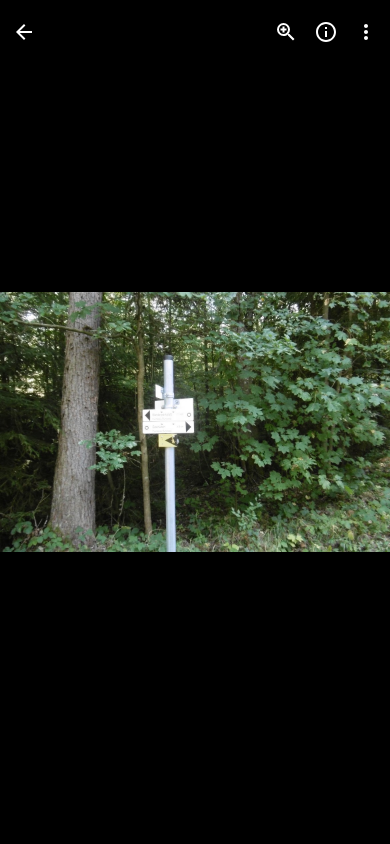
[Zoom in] (286, 32)
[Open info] (326, 32)
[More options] (366, 32)
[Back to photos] (24, 32)
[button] (56, 422)
